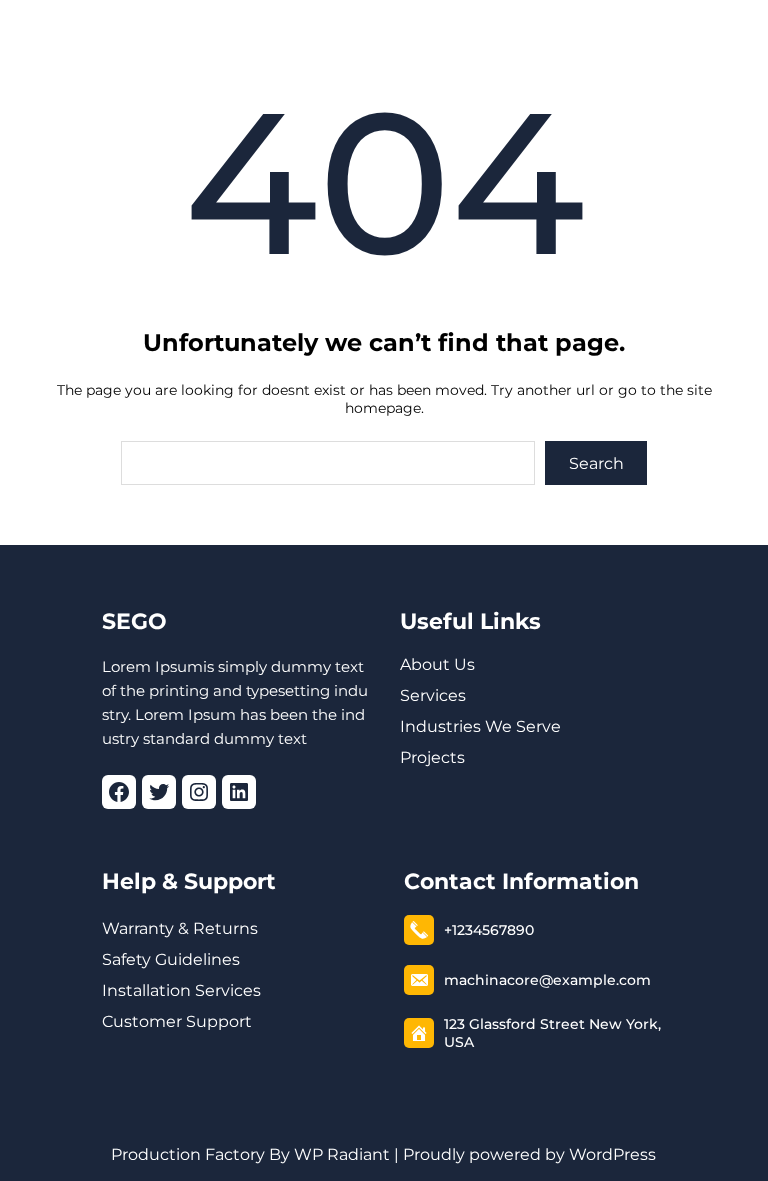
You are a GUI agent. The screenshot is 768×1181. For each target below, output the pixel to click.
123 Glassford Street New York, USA (552, 1033)
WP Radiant (340, 1154)
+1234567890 (489, 930)
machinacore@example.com (547, 980)
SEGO (134, 621)
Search (596, 463)
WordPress (612, 1154)
